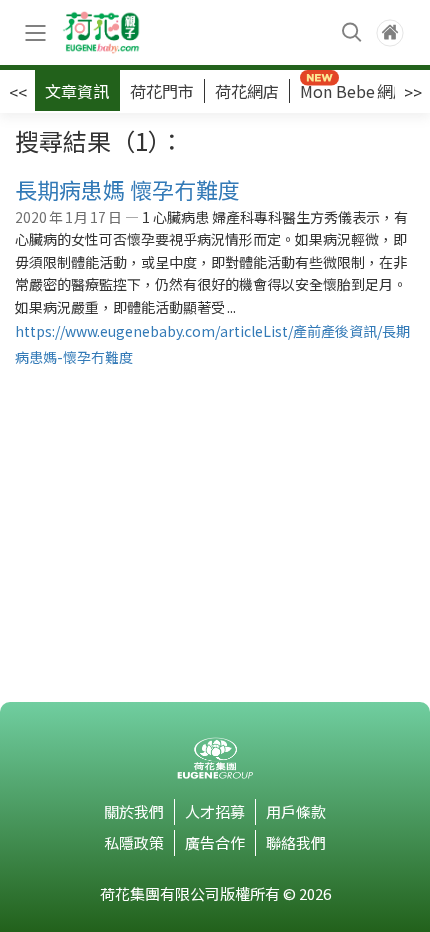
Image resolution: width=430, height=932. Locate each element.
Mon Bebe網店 (354, 91)
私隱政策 (134, 842)
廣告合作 (215, 842)
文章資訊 (77, 91)
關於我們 (134, 811)
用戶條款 (296, 811)
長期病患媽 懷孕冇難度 (127, 189)
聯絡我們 (296, 842)
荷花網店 (247, 91)
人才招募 (215, 811)
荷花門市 (162, 91)
